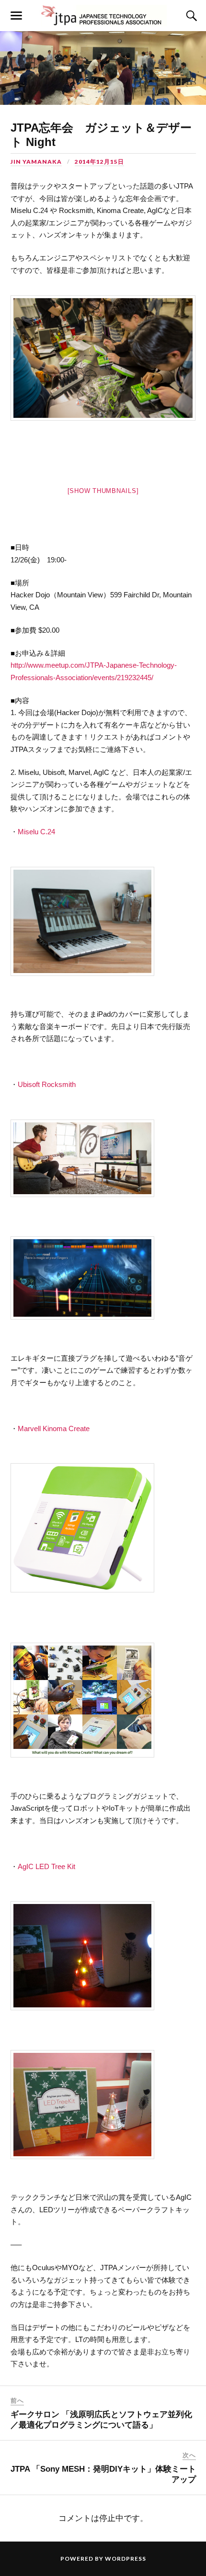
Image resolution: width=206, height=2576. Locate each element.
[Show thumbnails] (103, 491)
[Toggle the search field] (190, 16)
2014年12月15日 (99, 162)
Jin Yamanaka (36, 162)
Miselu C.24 (36, 832)
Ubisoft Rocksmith (47, 1084)
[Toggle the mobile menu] (16, 16)
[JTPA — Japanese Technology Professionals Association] (103, 16)
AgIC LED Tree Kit (46, 1866)
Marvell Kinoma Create (54, 1428)
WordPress (126, 2559)
